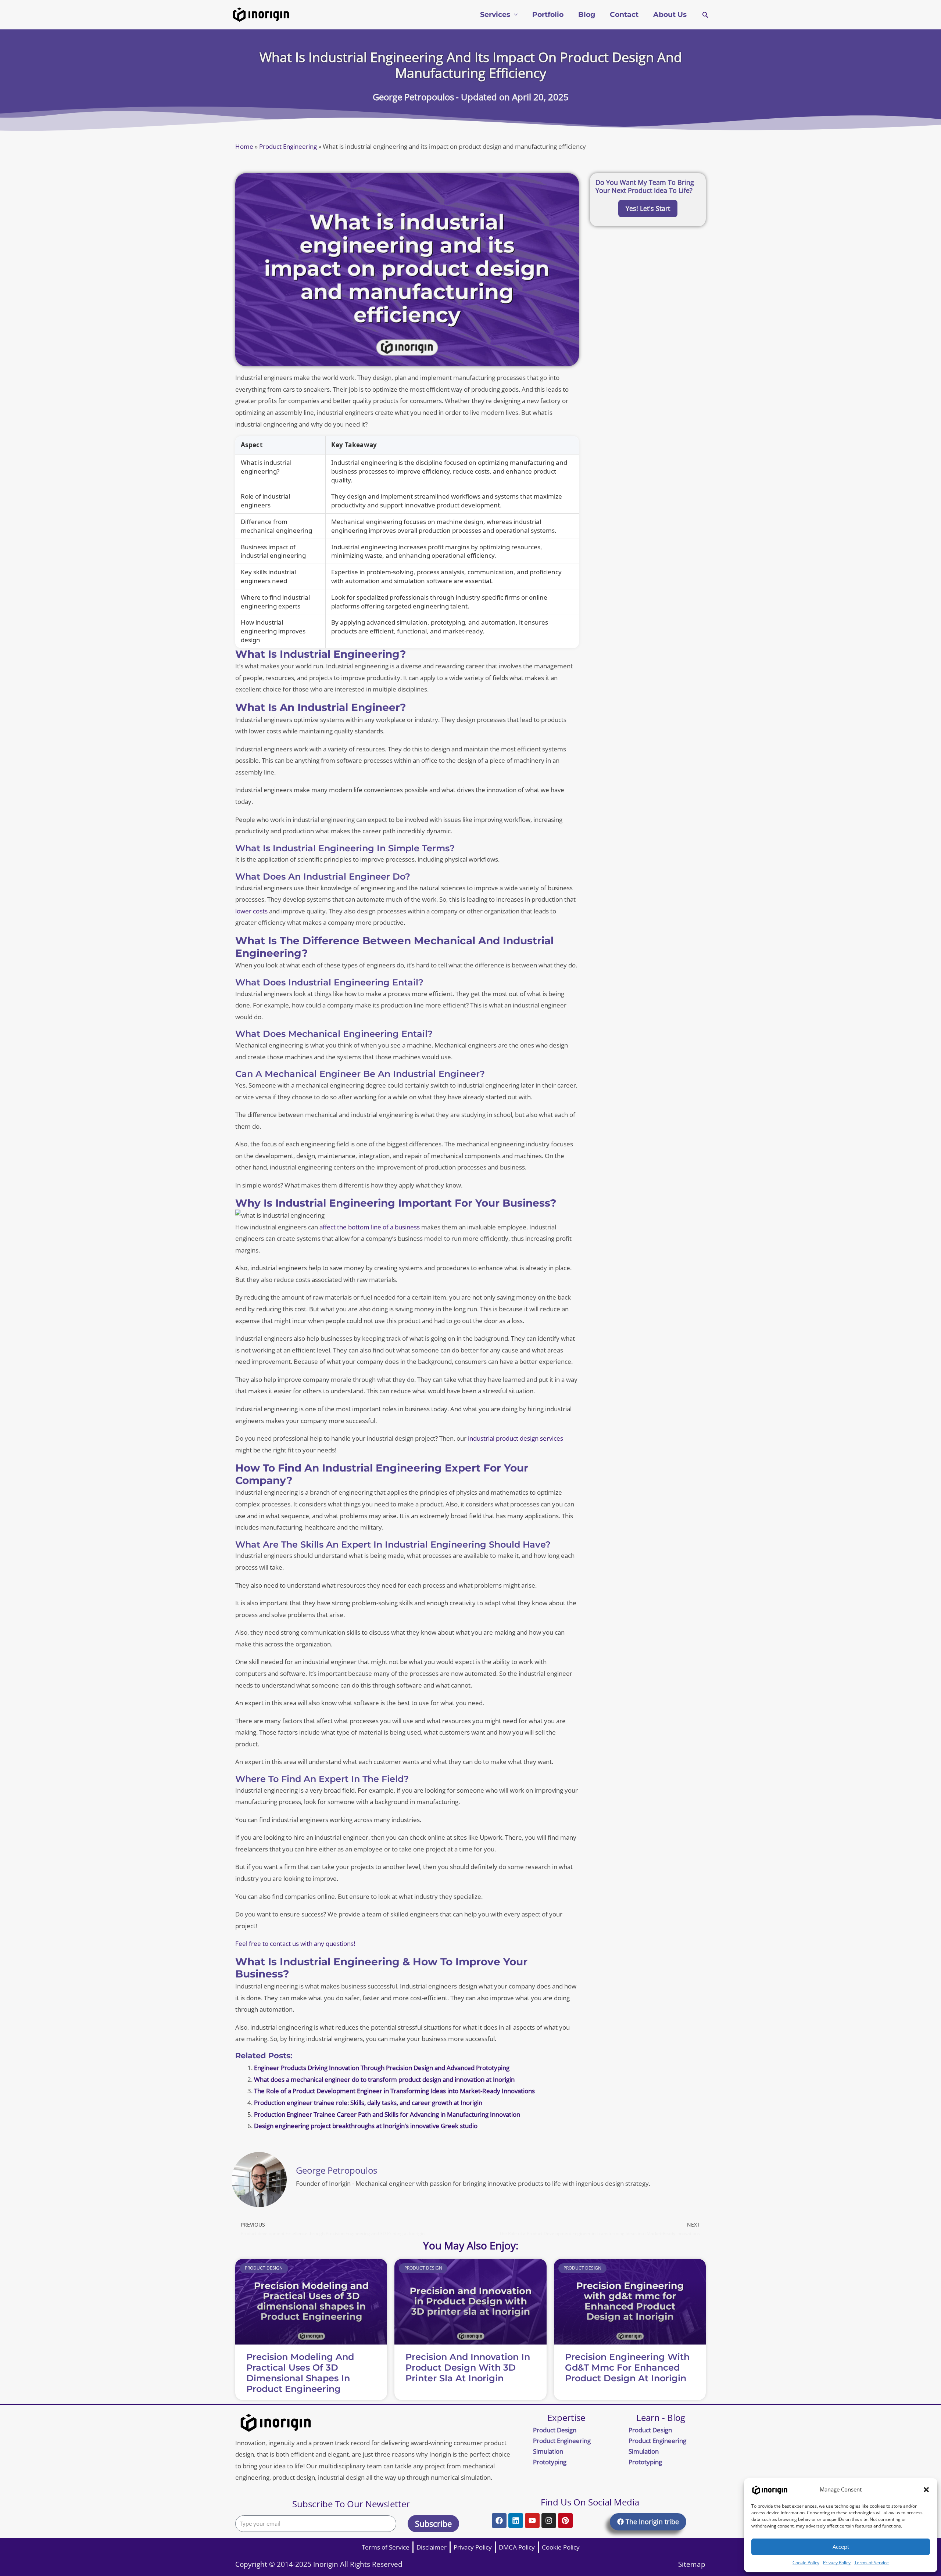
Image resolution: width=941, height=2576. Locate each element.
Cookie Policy (806, 2563)
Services (495, 15)
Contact (624, 15)
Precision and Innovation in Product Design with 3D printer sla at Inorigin (468, 2367)
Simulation (548, 2451)
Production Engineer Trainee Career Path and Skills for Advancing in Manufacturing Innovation (387, 2114)
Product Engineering (288, 146)
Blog (587, 15)
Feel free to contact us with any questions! (295, 1943)
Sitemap (692, 2564)
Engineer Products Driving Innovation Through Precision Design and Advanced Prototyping (382, 2068)
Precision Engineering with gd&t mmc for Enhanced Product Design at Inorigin (627, 2367)
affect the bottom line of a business (370, 1227)
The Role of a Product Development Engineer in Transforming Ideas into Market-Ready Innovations (394, 2091)
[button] (926, 2490)
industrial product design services (516, 1438)
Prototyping (550, 2462)
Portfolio (548, 15)
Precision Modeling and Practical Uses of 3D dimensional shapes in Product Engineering (300, 2373)
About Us (670, 15)
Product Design (555, 2430)
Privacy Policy (837, 2563)
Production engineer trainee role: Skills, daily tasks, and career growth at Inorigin (368, 2103)
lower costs (251, 911)
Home (244, 146)
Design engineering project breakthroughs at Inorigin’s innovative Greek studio (366, 2126)
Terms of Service (872, 2563)
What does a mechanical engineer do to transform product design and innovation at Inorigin (384, 2079)
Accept (841, 2547)
